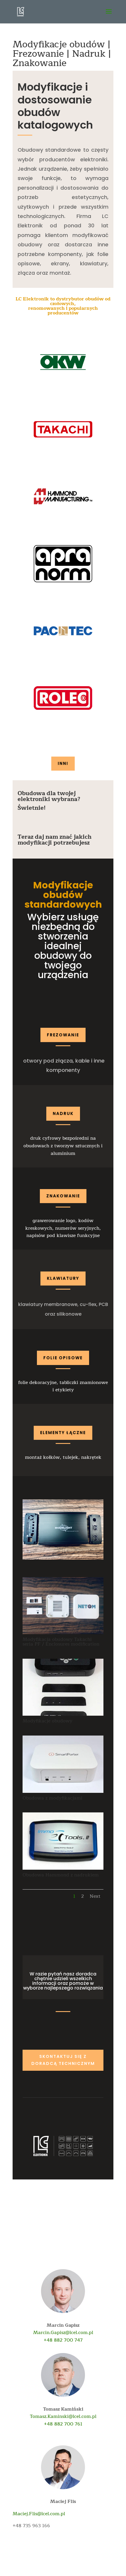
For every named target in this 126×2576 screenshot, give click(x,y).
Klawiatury (63, 1278)
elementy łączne (63, 1433)
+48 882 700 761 (63, 2424)
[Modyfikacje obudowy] (63, 1716)
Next (95, 1896)
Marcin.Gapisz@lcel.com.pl (63, 2333)
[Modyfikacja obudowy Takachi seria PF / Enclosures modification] (63, 1634)
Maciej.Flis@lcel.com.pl (39, 2514)
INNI (63, 763)
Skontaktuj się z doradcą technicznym (63, 2060)
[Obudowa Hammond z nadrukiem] (63, 1870)
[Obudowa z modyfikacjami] (63, 1793)
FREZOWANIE (63, 1035)
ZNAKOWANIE (63, 1196)
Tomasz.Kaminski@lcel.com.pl (63, 2416)
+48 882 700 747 (63, 2340)
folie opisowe (63, 1358)
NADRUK (63, 1113)
